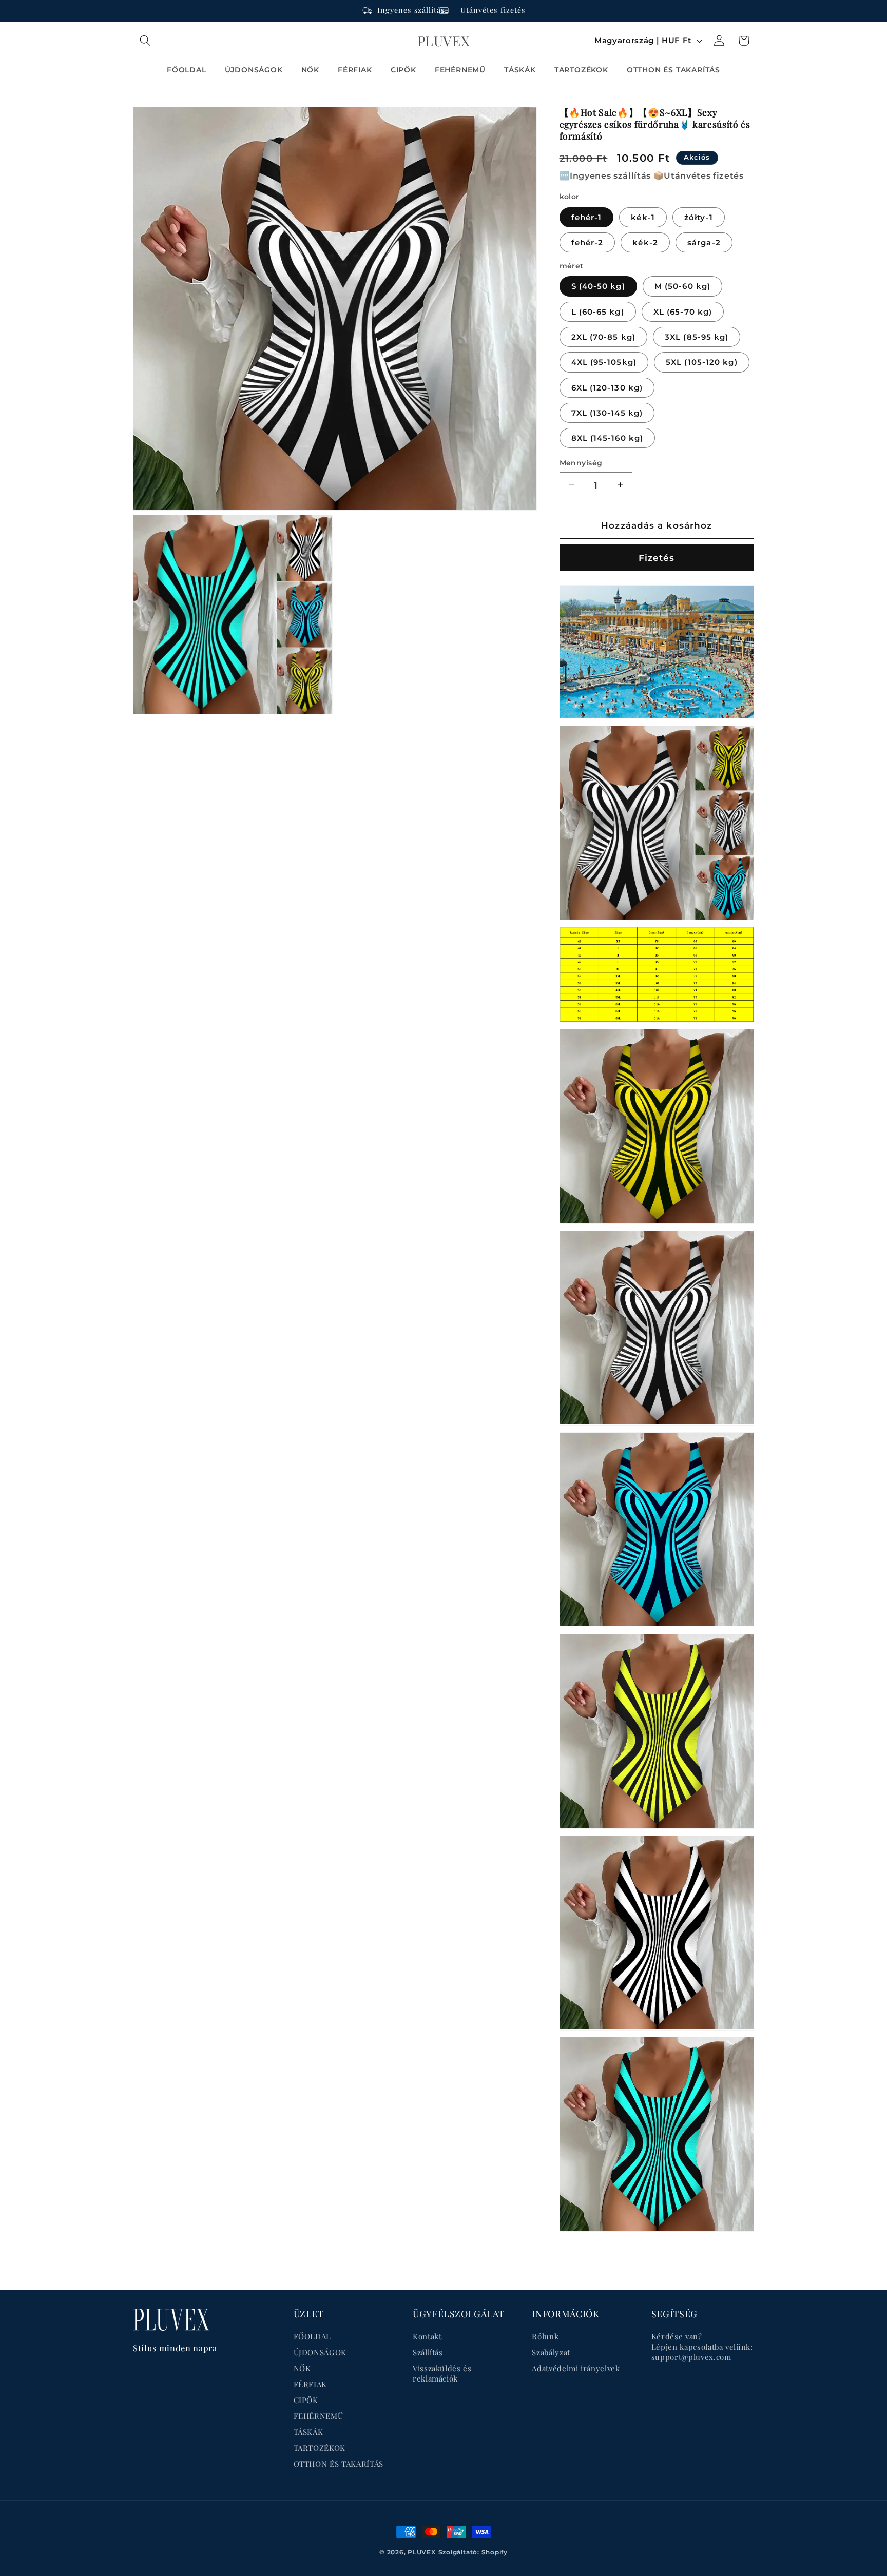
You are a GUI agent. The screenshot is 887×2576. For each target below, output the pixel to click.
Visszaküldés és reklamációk (442, 2373)
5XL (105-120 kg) (702, 362)
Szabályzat (551, 2352)
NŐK (302, 2368)
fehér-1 (587, 217)
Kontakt (427, 2336)
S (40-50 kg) (598, 286)
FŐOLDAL (313, 2336)
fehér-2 (587, 242)
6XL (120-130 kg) (607, 387)
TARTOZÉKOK (320, 2448)
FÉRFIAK (311, 2384)
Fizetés (657, 557)
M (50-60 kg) (682, 286)
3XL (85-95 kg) (697, 336)
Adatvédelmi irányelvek (576, 2368)
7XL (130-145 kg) (607, 412)
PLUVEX (422, 2552)
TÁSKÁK (308, 2432)
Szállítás (428, 2352)
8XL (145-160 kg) (608, 438)
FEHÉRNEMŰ (319, 2416)
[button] (145, 41)
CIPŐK (306, 2400)
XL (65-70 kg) (683, 311)
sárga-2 (704, 242)
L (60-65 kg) (598, 311)
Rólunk (545, 2336)
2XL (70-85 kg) (603, 336)
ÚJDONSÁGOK (320, 2352)
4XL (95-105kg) (604, 362)
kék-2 (645, 242)
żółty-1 (699, 217)
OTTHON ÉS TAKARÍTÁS (339, 2464)
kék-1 (643, 217)
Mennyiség (581, 463)
